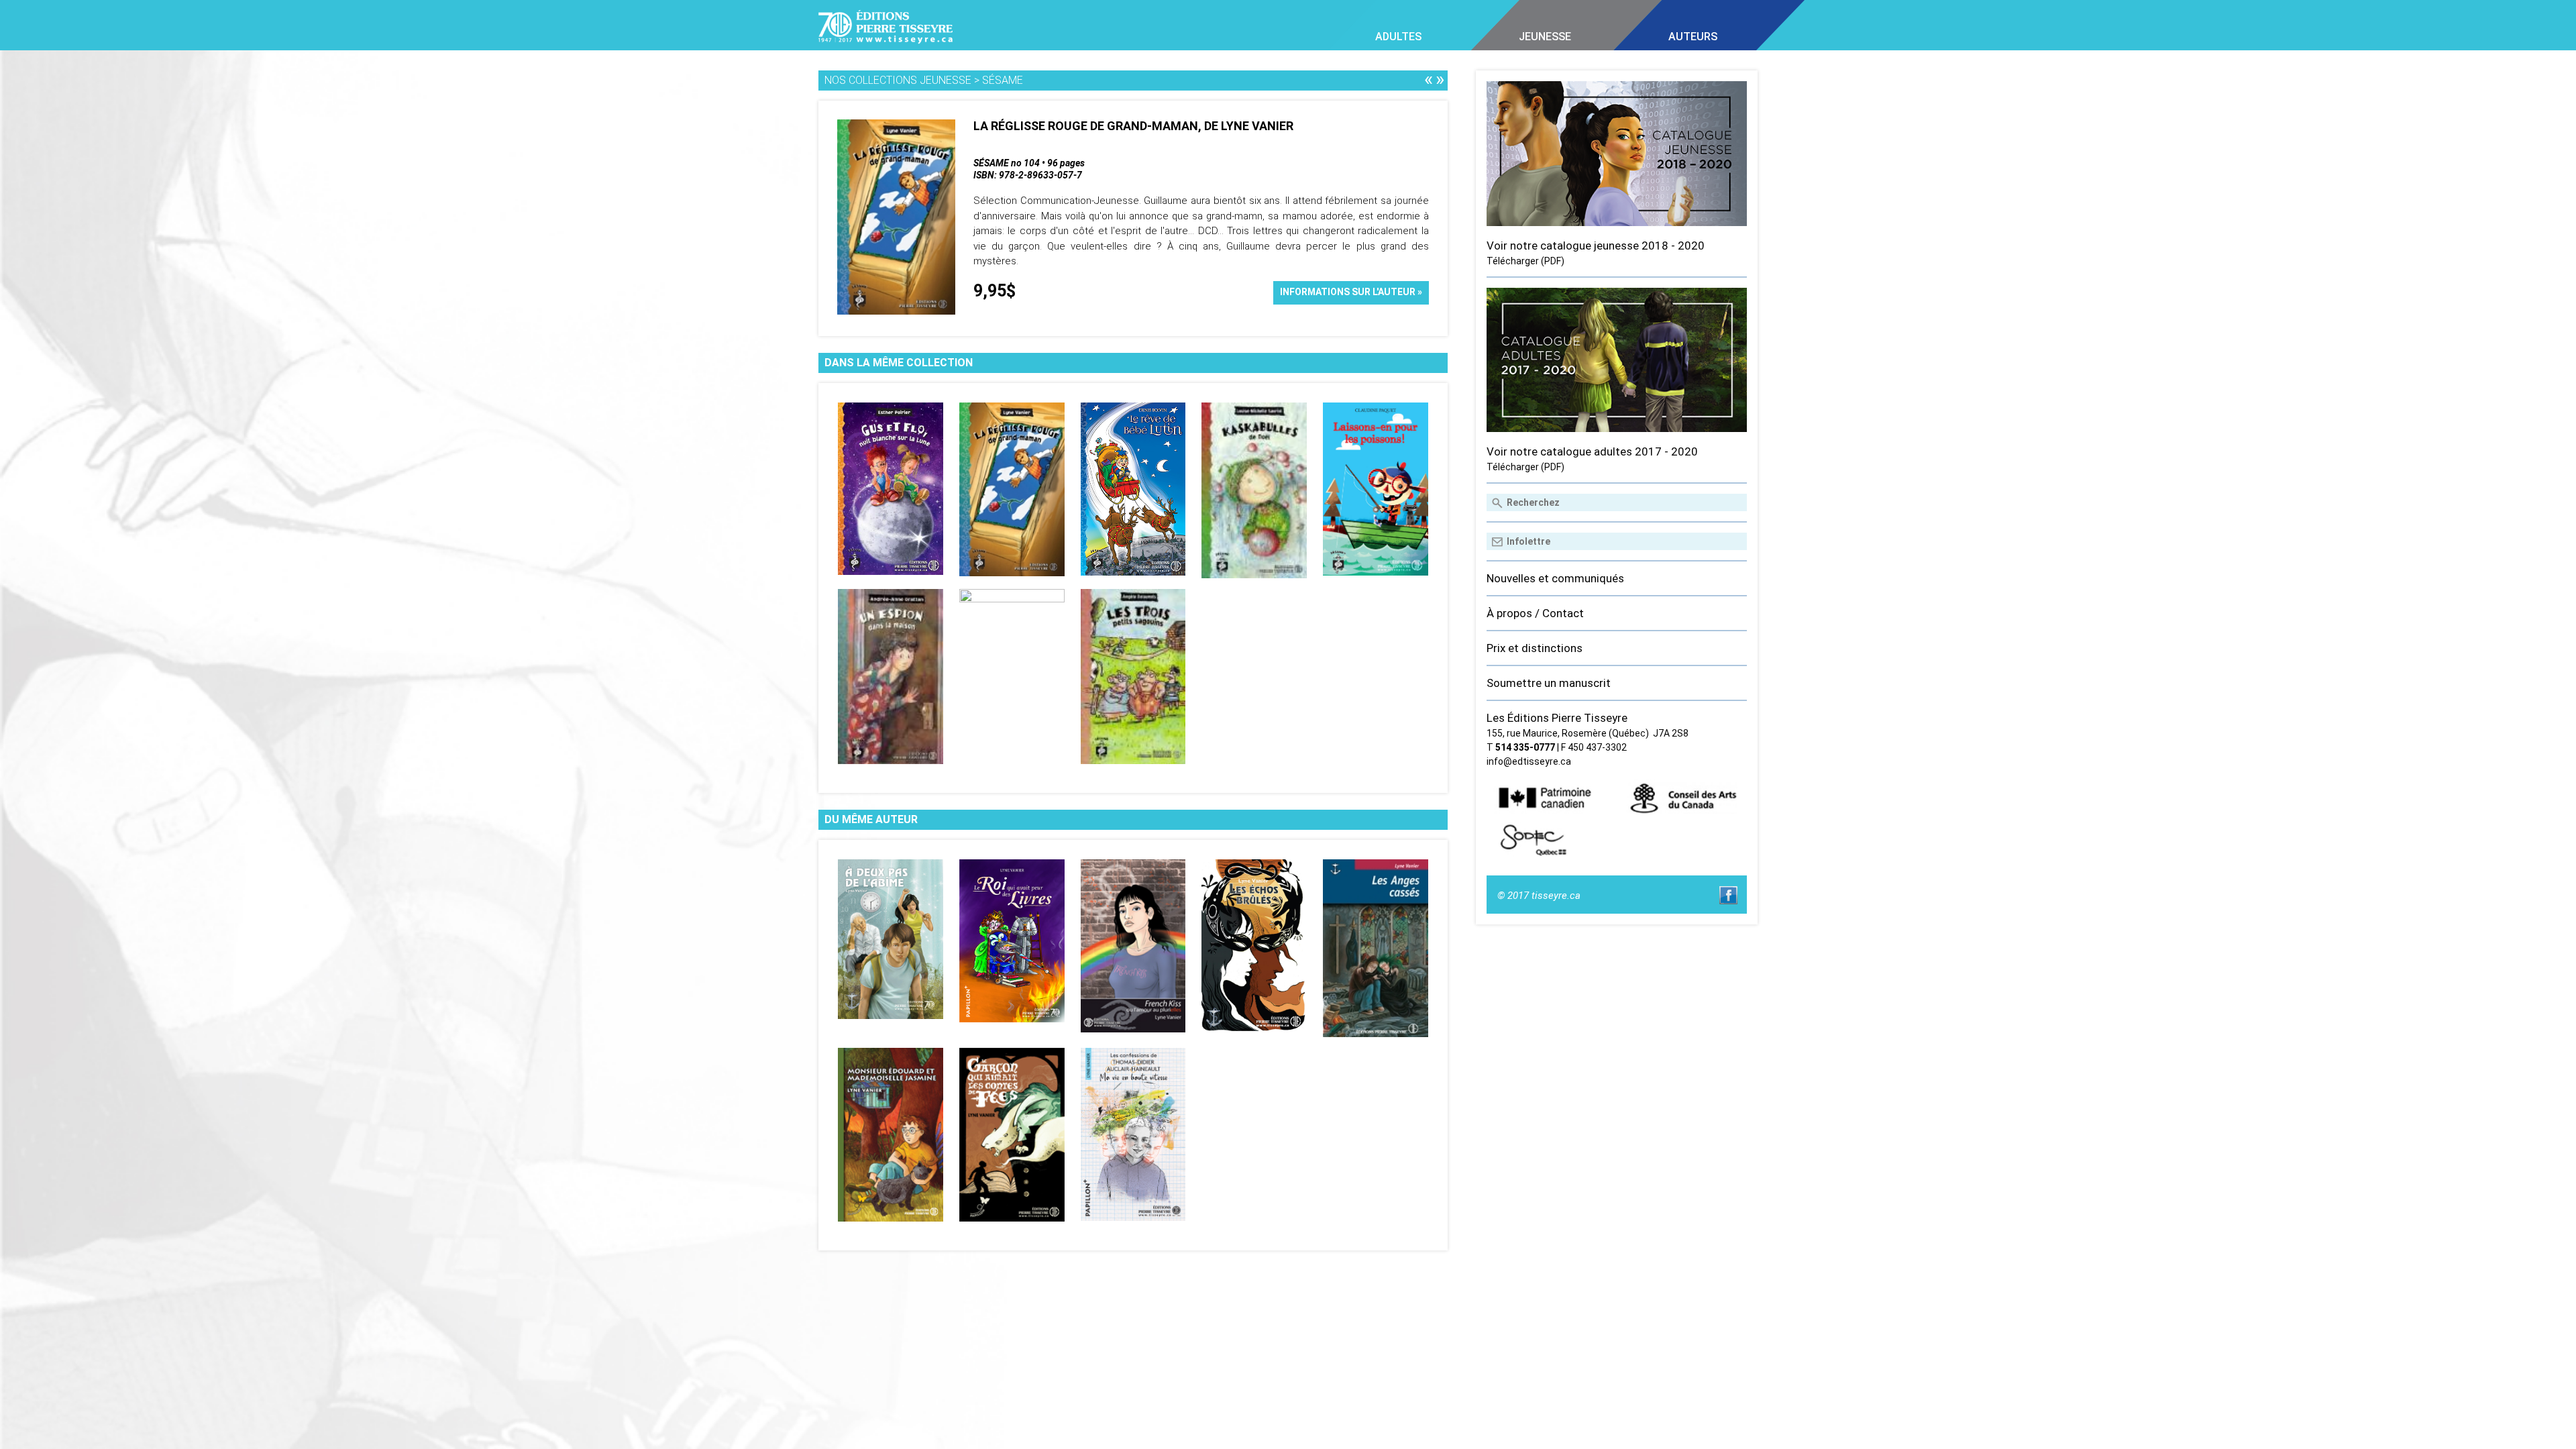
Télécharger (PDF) (1525, 261)
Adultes (1398, 37)
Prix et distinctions (1535, 648)
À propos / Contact (1535, 613)
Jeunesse (1545, 37)
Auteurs (1693, 37)
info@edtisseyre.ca (1529, 761)
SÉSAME (1003, 80)
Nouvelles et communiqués (1555, 578)
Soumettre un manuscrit (1549, 683)
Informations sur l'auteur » (1351, 292)
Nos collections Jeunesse (898, 80)
